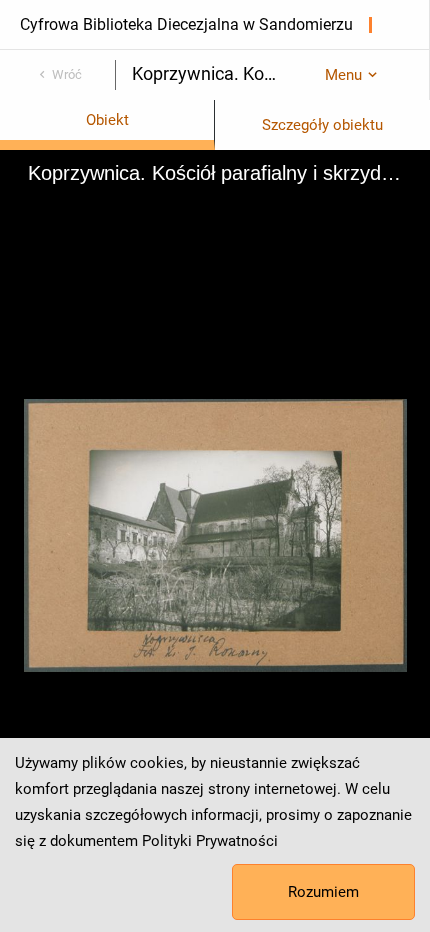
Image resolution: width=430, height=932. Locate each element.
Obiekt (107, 120)
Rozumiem (323, 892)
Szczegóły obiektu (322, 125)
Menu (343, 75)
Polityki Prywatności (210, 841)
